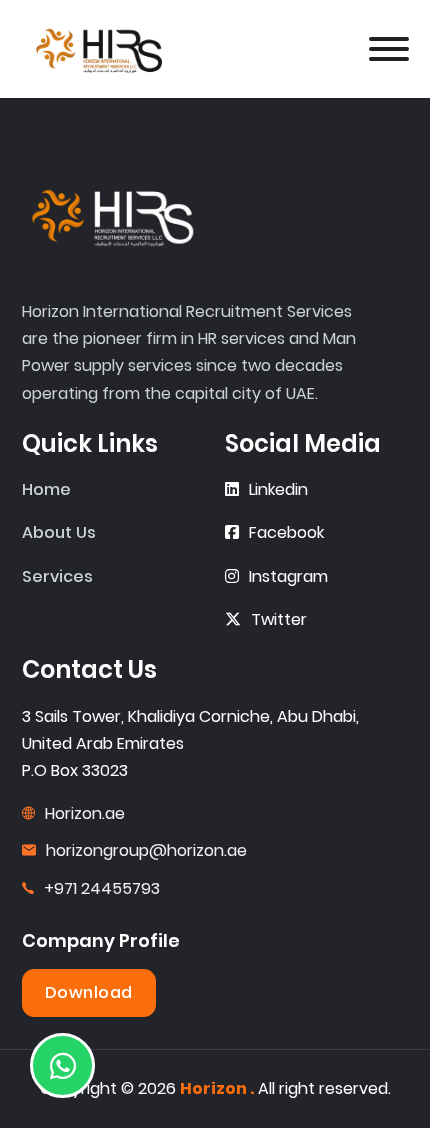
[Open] (389, 49)
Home (46, 489)
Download (89, 992)
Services (57, 576)
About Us (59, 532)
